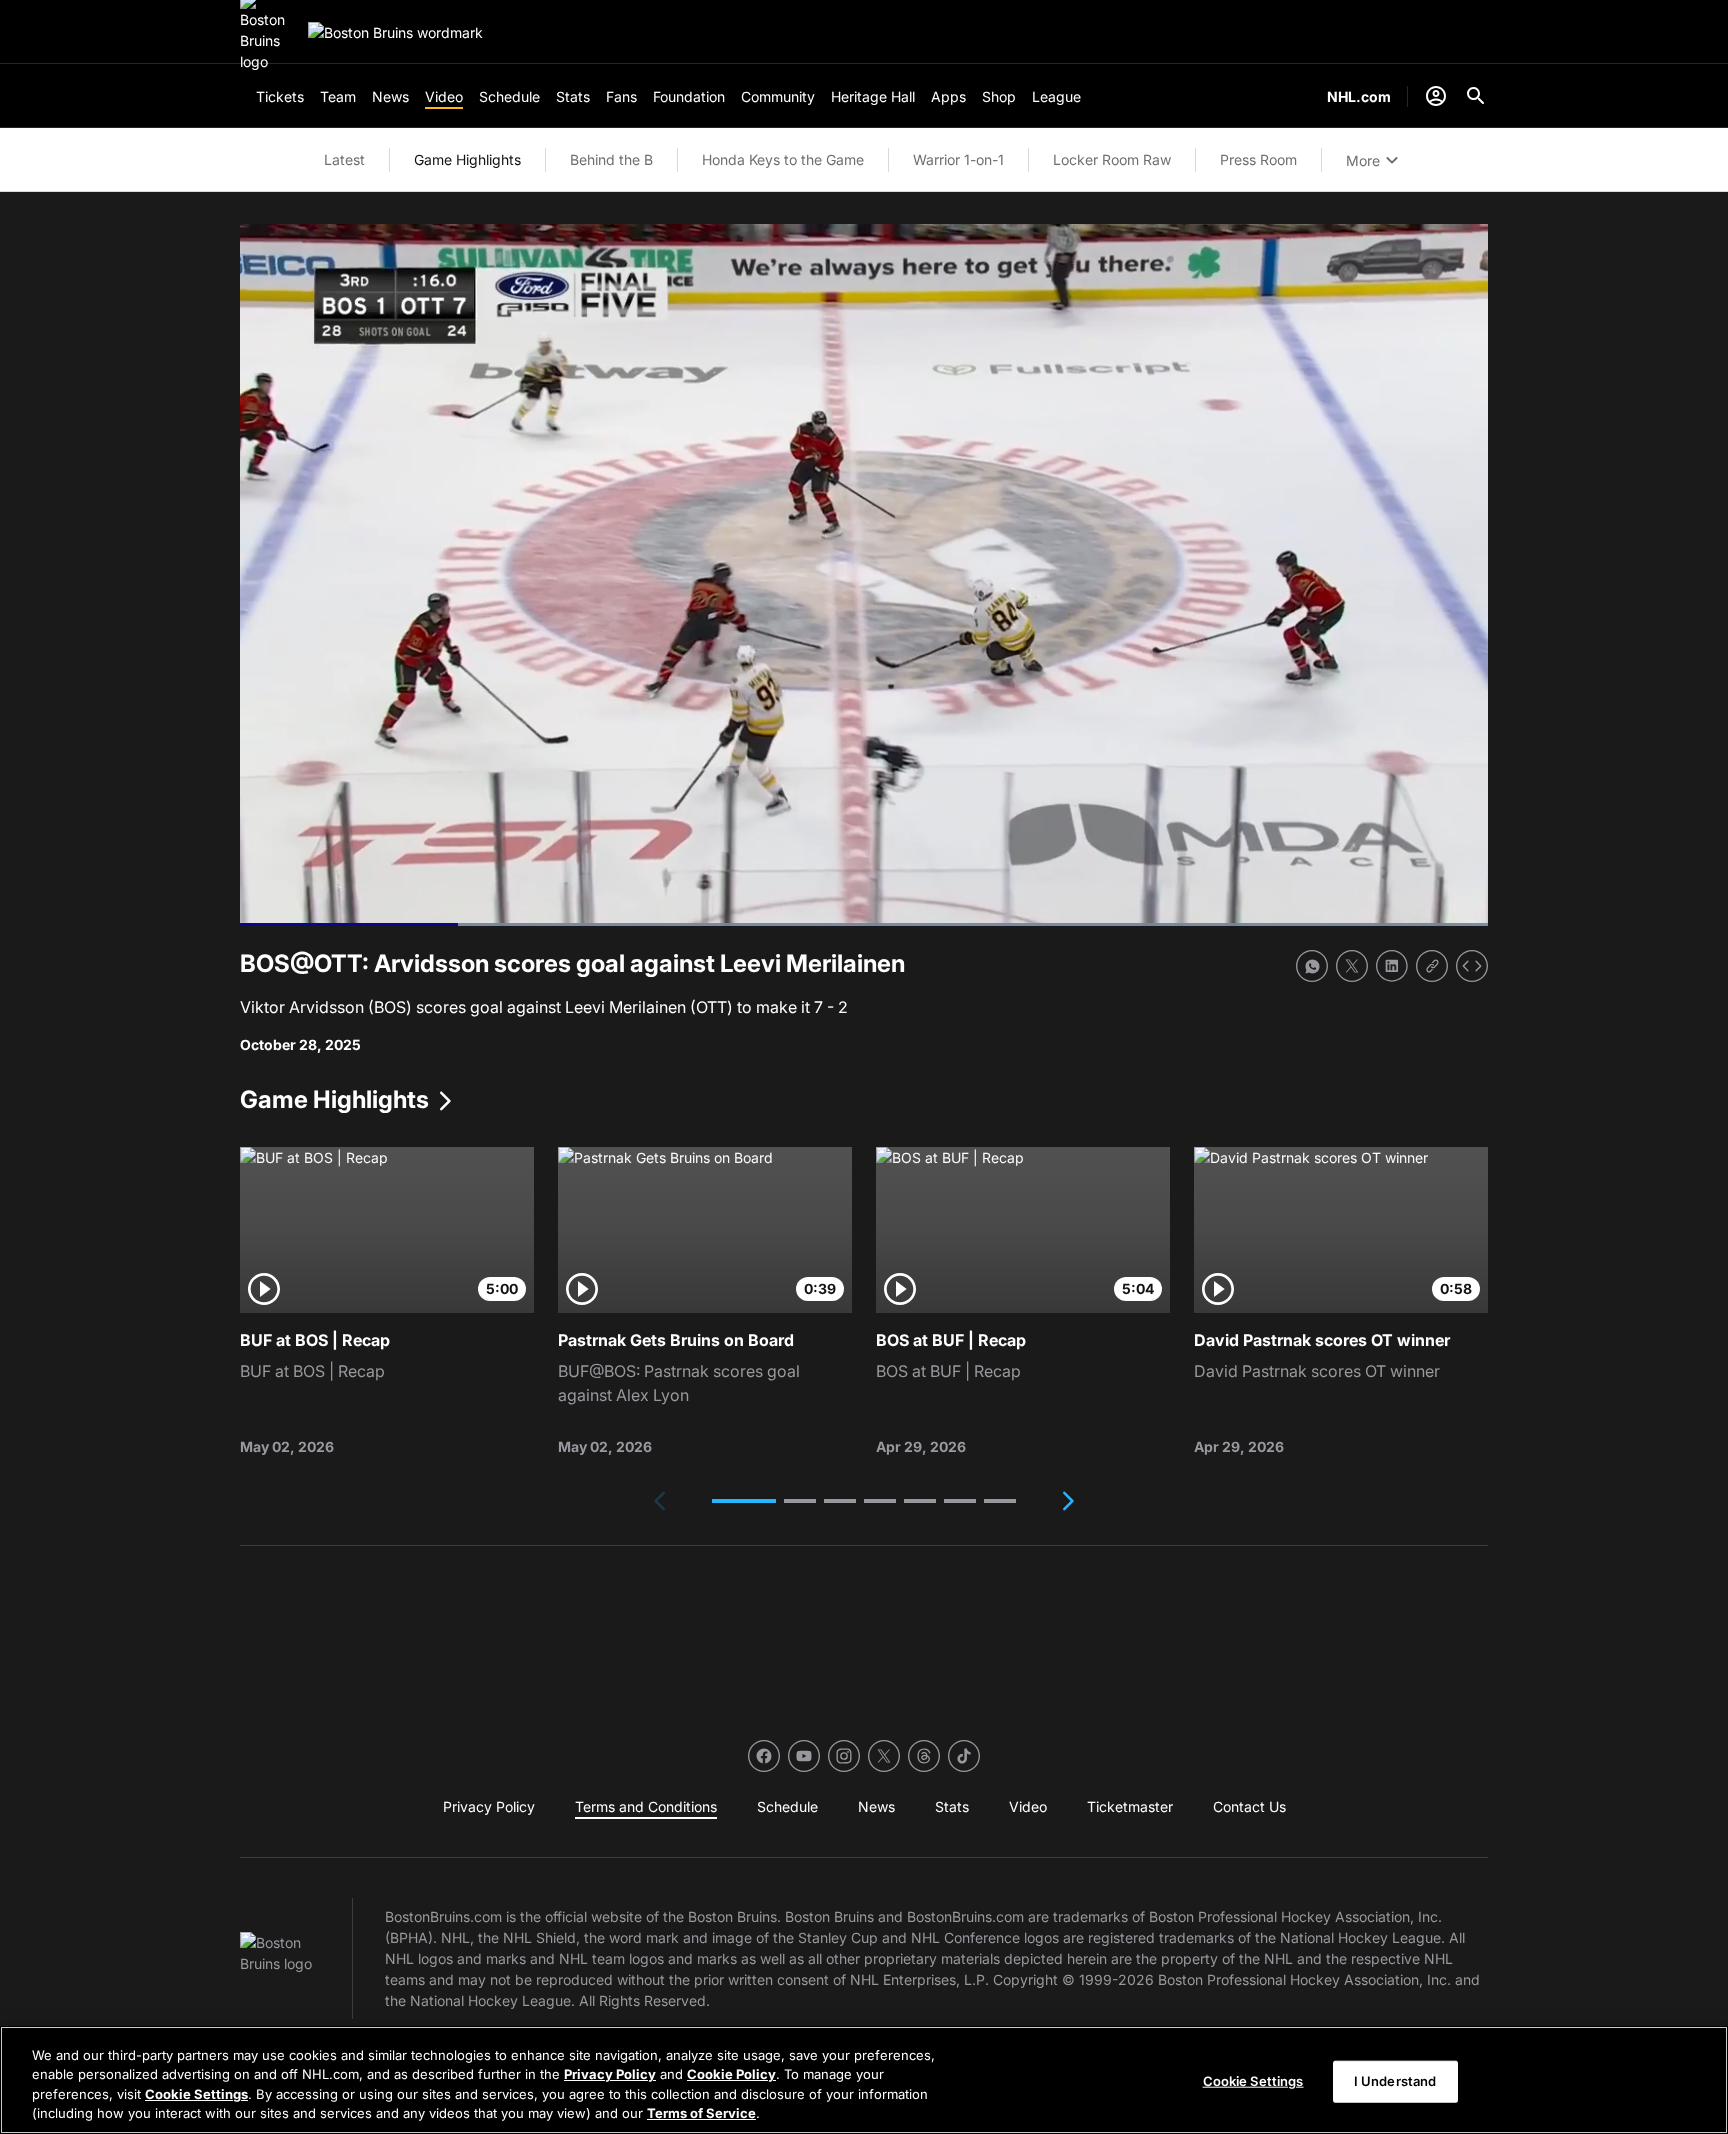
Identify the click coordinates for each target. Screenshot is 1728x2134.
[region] (864, 2080)
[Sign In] (1436, 96)
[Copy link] (1432, 966)
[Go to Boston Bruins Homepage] (395, 32)
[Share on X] (1352, 966)
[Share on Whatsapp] (1312, 966)
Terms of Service (701, 2113)
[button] (744, 1501)
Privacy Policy (610, 2074)
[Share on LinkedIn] (1392, 966)
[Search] (1476, 96)
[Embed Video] (1472, 966)
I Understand (1395, 2081)
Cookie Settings (196, 2094)
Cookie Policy (731, 2074)
